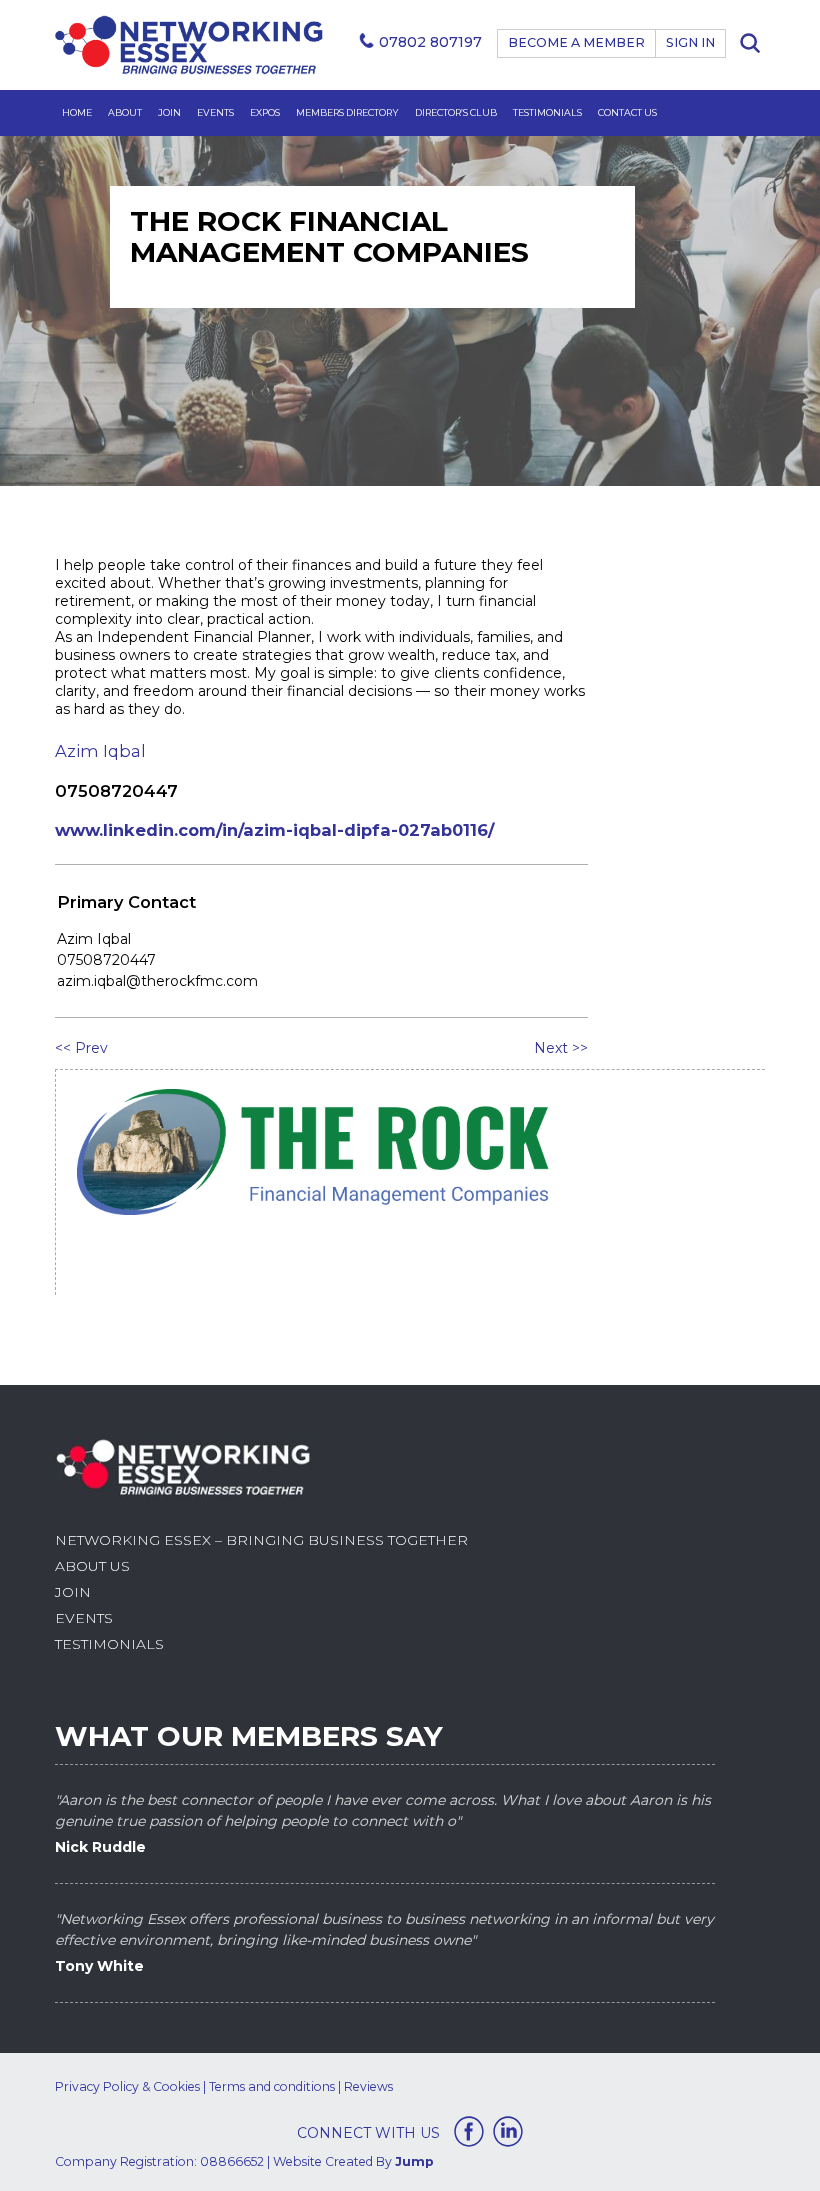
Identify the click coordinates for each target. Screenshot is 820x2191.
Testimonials (547, 112)
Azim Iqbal (100, 751)
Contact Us (627, 112)
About (125, 112)
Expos (265, 112)
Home (77, 112)
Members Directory (347, 112)
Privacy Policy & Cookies (127, 2086)
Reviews (368, 2086)
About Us (92, 1566)
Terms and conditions (272, 2086)
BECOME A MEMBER (576, 42)
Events (215, 112)
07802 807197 (430, 42)
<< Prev (81, 1048)
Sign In (690, 42)
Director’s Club (456, 112)
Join (169, 112)
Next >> (561, 1048)
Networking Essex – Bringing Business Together (261, 1540)
